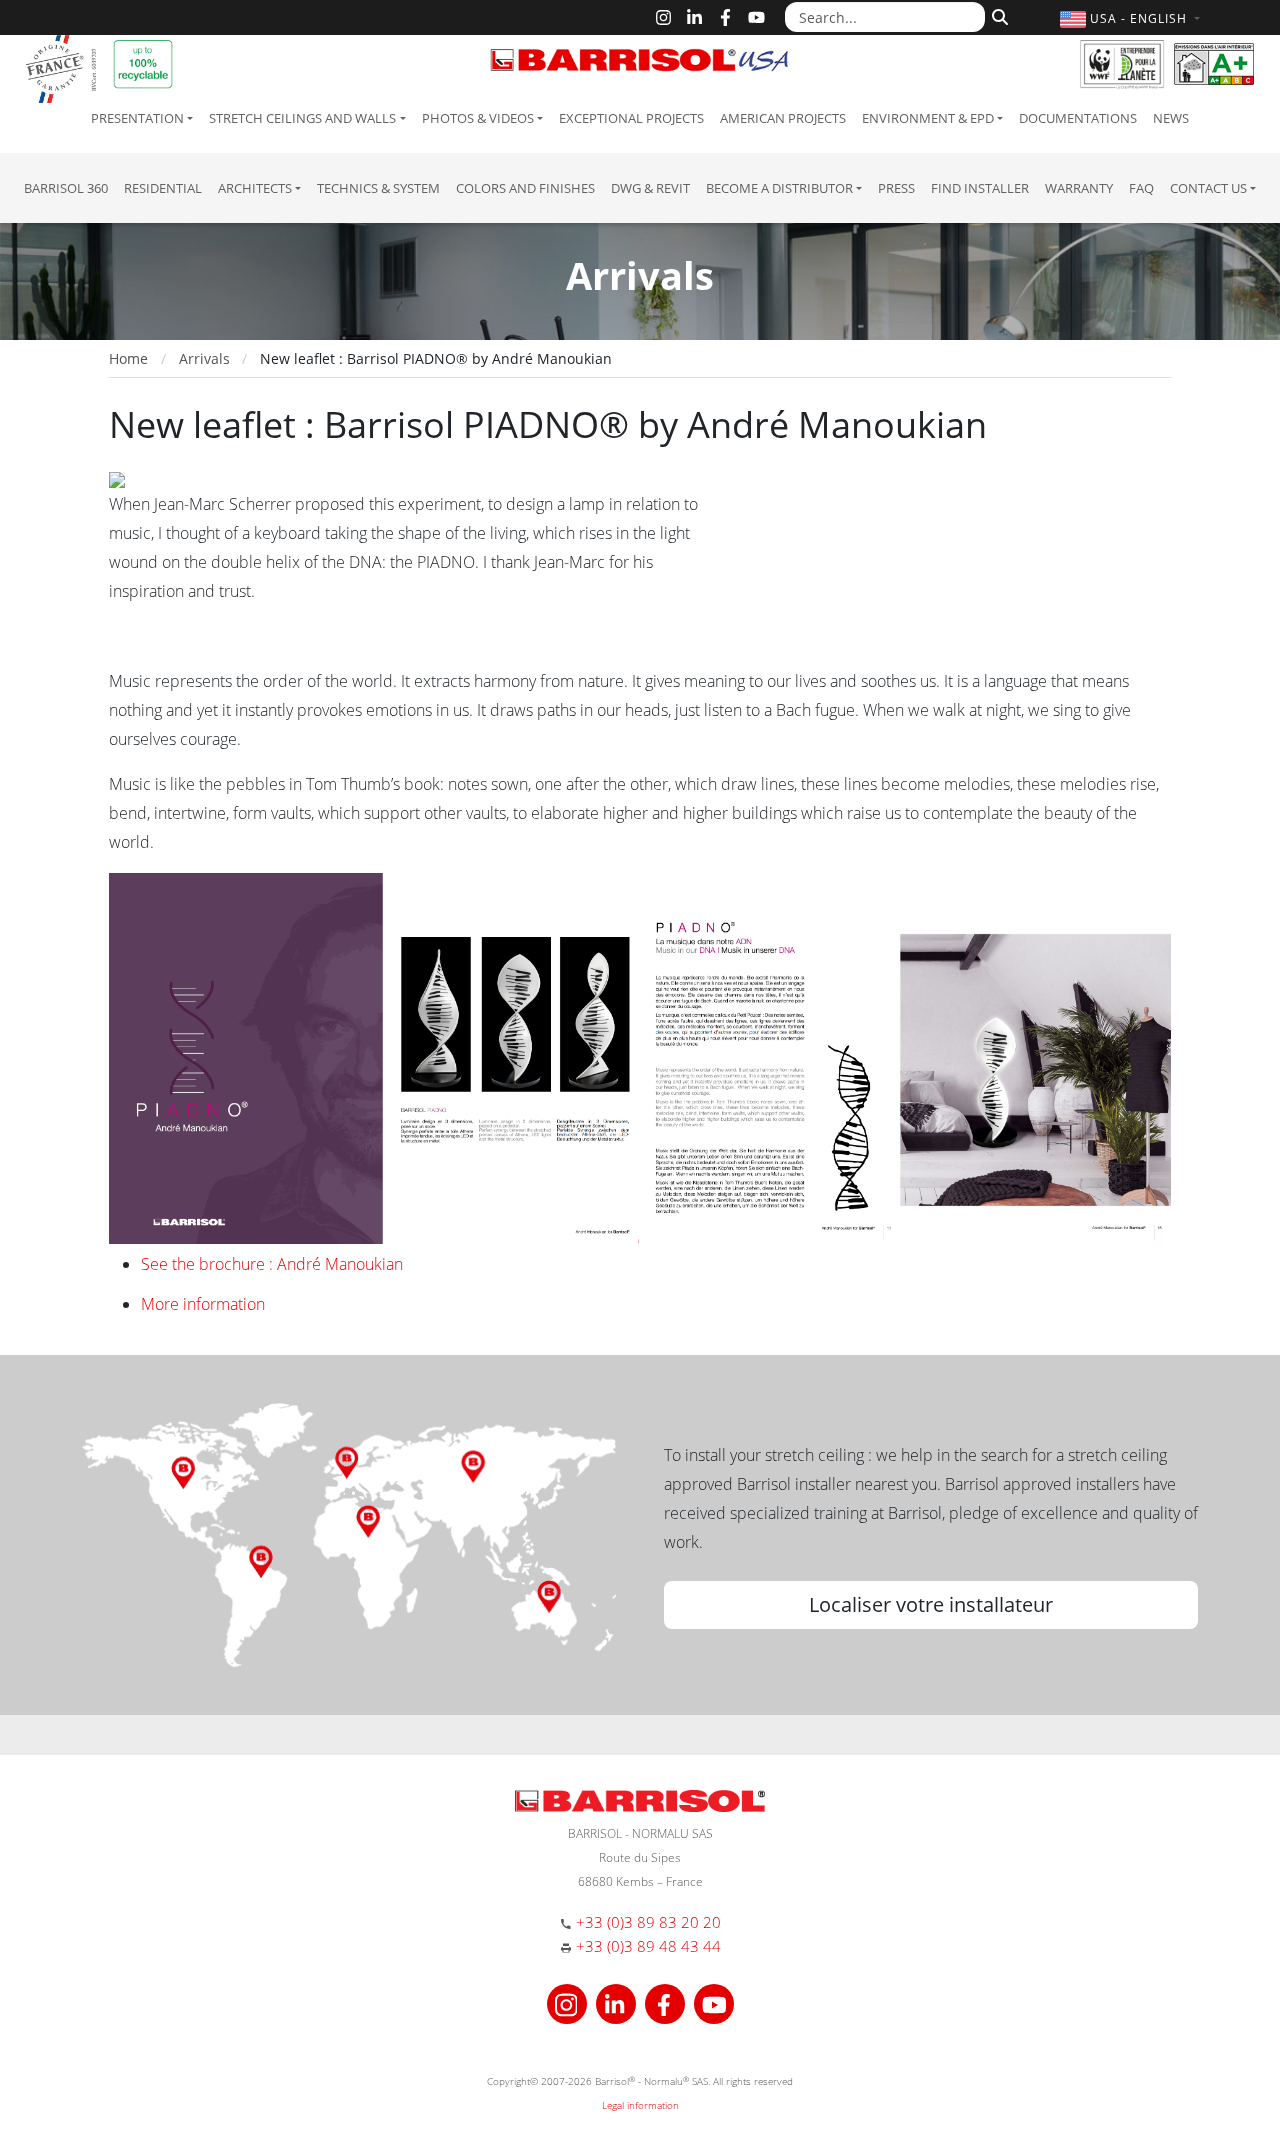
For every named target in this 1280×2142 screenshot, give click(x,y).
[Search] (997, 15)
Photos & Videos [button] (478, 118)
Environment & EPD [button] (928, 118)
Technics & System (378, 188)
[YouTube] (756, 17)
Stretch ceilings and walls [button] (302, 118)
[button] (1132, 18)
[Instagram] (663, 17)
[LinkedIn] (694, 17)
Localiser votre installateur (931, 1604)
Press (896, 188)
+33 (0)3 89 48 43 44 (648, 1946)
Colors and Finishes (525, 188)
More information (203, 1304)
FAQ (1141, 188)
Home (128, 358)
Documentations (1078, 118)
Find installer (980, 188)
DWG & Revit (650, 188)
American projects (783, 118)
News (1171, 118)
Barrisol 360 (66, 188)
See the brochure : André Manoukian (272, 1264)
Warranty (1079, 188)
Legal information (640, 2105)
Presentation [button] (137, 118)
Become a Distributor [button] (779, 188)
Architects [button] (255, 188)
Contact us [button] (1208, 188)
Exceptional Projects (631, 118)
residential (163, 188)
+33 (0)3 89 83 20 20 (648, 1922)
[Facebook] (725, 17)
